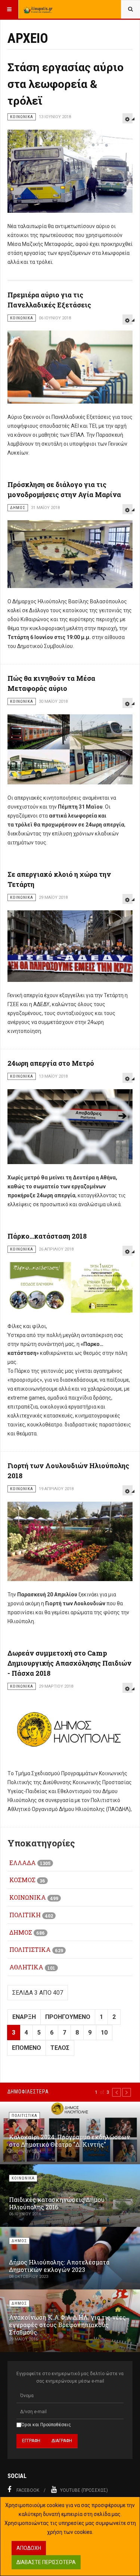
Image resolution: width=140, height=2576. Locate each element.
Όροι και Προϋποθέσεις (46, 2425)
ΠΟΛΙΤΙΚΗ (25, 1915)
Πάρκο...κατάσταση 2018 (47, 1236)
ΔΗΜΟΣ (21, 1932)
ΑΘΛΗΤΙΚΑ (26, 1967)
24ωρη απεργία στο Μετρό (51, 1063)
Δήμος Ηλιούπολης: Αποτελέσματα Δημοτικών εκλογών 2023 (59, 2266)
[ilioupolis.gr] (38, 9)
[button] (116, 2092)
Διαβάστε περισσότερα (46, 2562)
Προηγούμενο (68, 2017)
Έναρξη (24, 2017)
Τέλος (60, 2048)
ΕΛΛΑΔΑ (23, 1863)
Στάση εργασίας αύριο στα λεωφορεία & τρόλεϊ (66, 84)
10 (104, 2033)
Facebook (28, 2490)
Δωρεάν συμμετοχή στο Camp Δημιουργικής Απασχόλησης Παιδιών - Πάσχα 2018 (69, 1663)
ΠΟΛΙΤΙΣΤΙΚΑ (30, 1949)
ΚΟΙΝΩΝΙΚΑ (28, 1897)
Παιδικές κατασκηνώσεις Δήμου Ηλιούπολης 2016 (57, 2203)
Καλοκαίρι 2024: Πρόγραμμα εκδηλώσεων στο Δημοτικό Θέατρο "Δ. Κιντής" (69, 2141)
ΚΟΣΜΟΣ (22, 1880)
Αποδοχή (29, 2548)
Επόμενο (27, 2048)
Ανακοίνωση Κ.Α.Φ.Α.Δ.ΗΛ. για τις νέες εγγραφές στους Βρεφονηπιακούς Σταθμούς (67, 2325)
